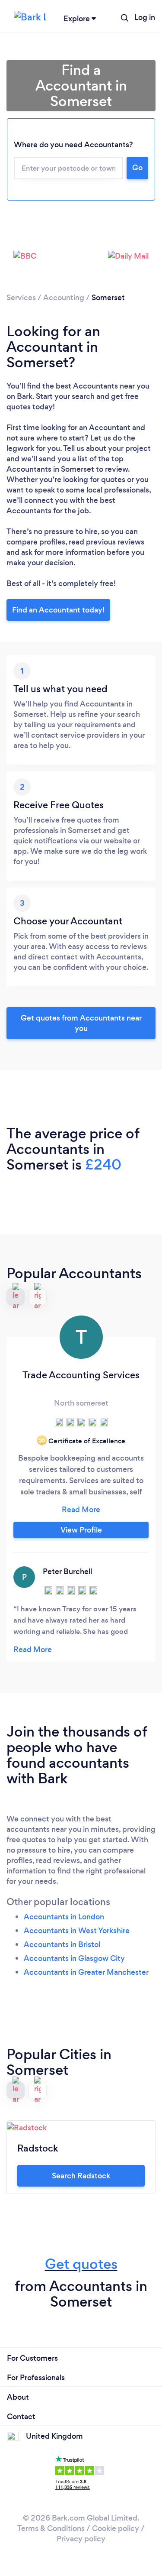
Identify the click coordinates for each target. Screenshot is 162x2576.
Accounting (64, 298)
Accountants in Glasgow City (74, 1958)
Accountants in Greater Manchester (86, 1972)
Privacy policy (81, 2539)
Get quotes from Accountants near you (81, 1023)
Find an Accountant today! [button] (58, 610)
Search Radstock (81, 2176)
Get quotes (81, 2264)
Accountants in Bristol (62, 1944)
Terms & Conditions (51, 2528)
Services (21, 298)
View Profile (81, 1530)
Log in (145, 17)
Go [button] (137, 168)
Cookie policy (116, 2528)
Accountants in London (64, 1917)
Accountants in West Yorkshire (77, 1931)
